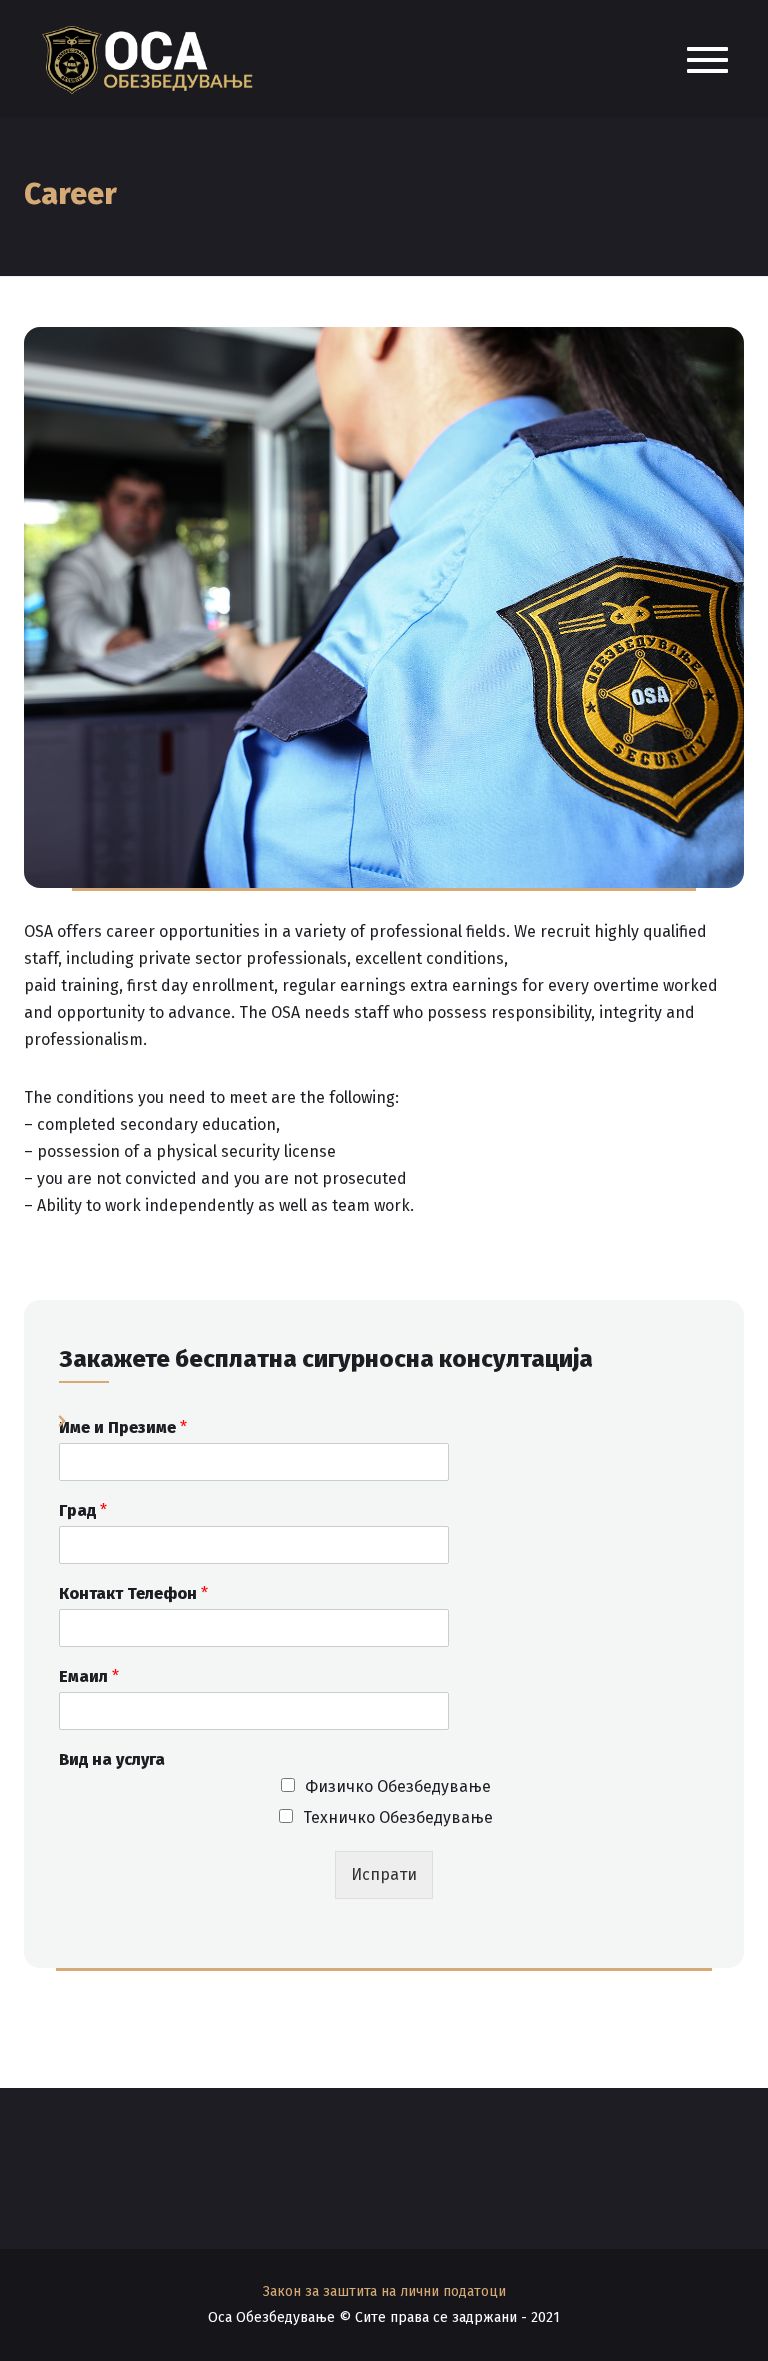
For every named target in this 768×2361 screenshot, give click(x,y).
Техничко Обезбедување (398, 1817)
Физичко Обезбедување (398, 1786)
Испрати (384, 1874)
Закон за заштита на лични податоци (384, 2291)
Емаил (89, 1676)
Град (83, 1510)
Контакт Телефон (133, 1593)
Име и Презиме (123, 1427)
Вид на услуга (112, 1759)
